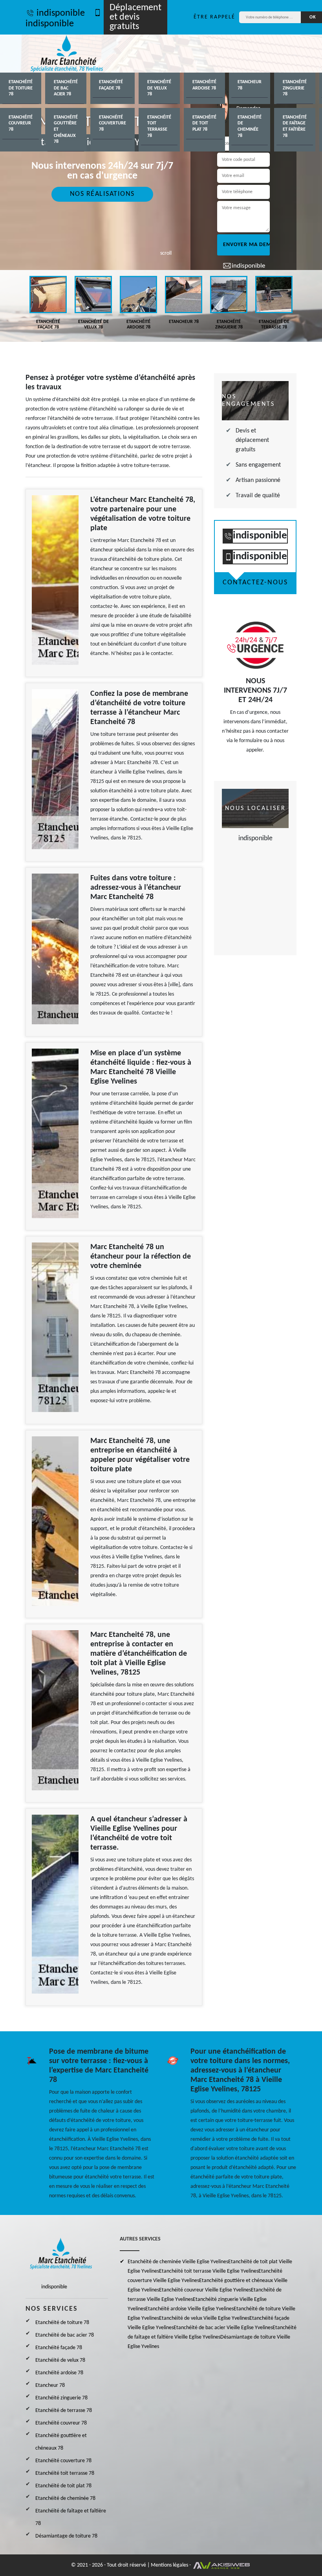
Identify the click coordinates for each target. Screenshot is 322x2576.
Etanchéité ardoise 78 (204, 85)
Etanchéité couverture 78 (113, 123)
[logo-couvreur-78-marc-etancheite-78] (67, 54)
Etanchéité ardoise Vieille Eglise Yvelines (189, 2309)
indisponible (61, 13)
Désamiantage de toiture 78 (66, 2536)
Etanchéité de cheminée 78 (250, 127)
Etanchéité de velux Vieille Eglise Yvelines (204, 2318)
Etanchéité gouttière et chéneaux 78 (66, 130)
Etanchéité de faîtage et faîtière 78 (295, 127)
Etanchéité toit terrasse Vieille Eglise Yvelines (209, 2271)
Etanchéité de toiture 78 (21, 88)
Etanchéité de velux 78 (159, 88)
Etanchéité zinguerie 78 (295, 88)
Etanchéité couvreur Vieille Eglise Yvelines (205, 2290)
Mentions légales (169, 2565)
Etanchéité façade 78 (111, 85)
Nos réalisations (102, 194)
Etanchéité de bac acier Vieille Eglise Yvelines (223, 2328)
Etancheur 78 (250, 85)
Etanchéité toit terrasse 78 (159, 127)
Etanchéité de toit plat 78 (204, 123)
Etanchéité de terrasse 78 (64, 2411)
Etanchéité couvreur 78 (21, 123)
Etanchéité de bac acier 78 (66, 88)
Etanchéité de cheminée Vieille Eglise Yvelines (178, 2262)
